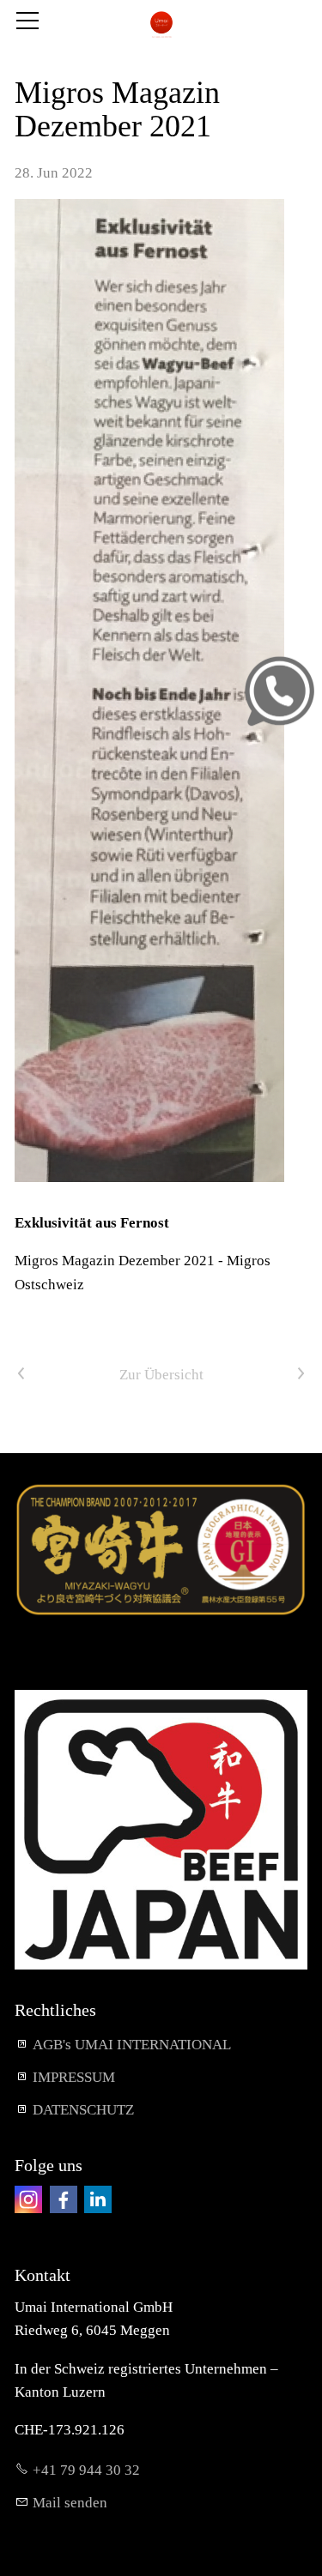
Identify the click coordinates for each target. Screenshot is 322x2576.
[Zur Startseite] (161, 24)
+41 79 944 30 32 (86, 2470)
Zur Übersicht (161, 1375)
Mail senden (70, 2503)
